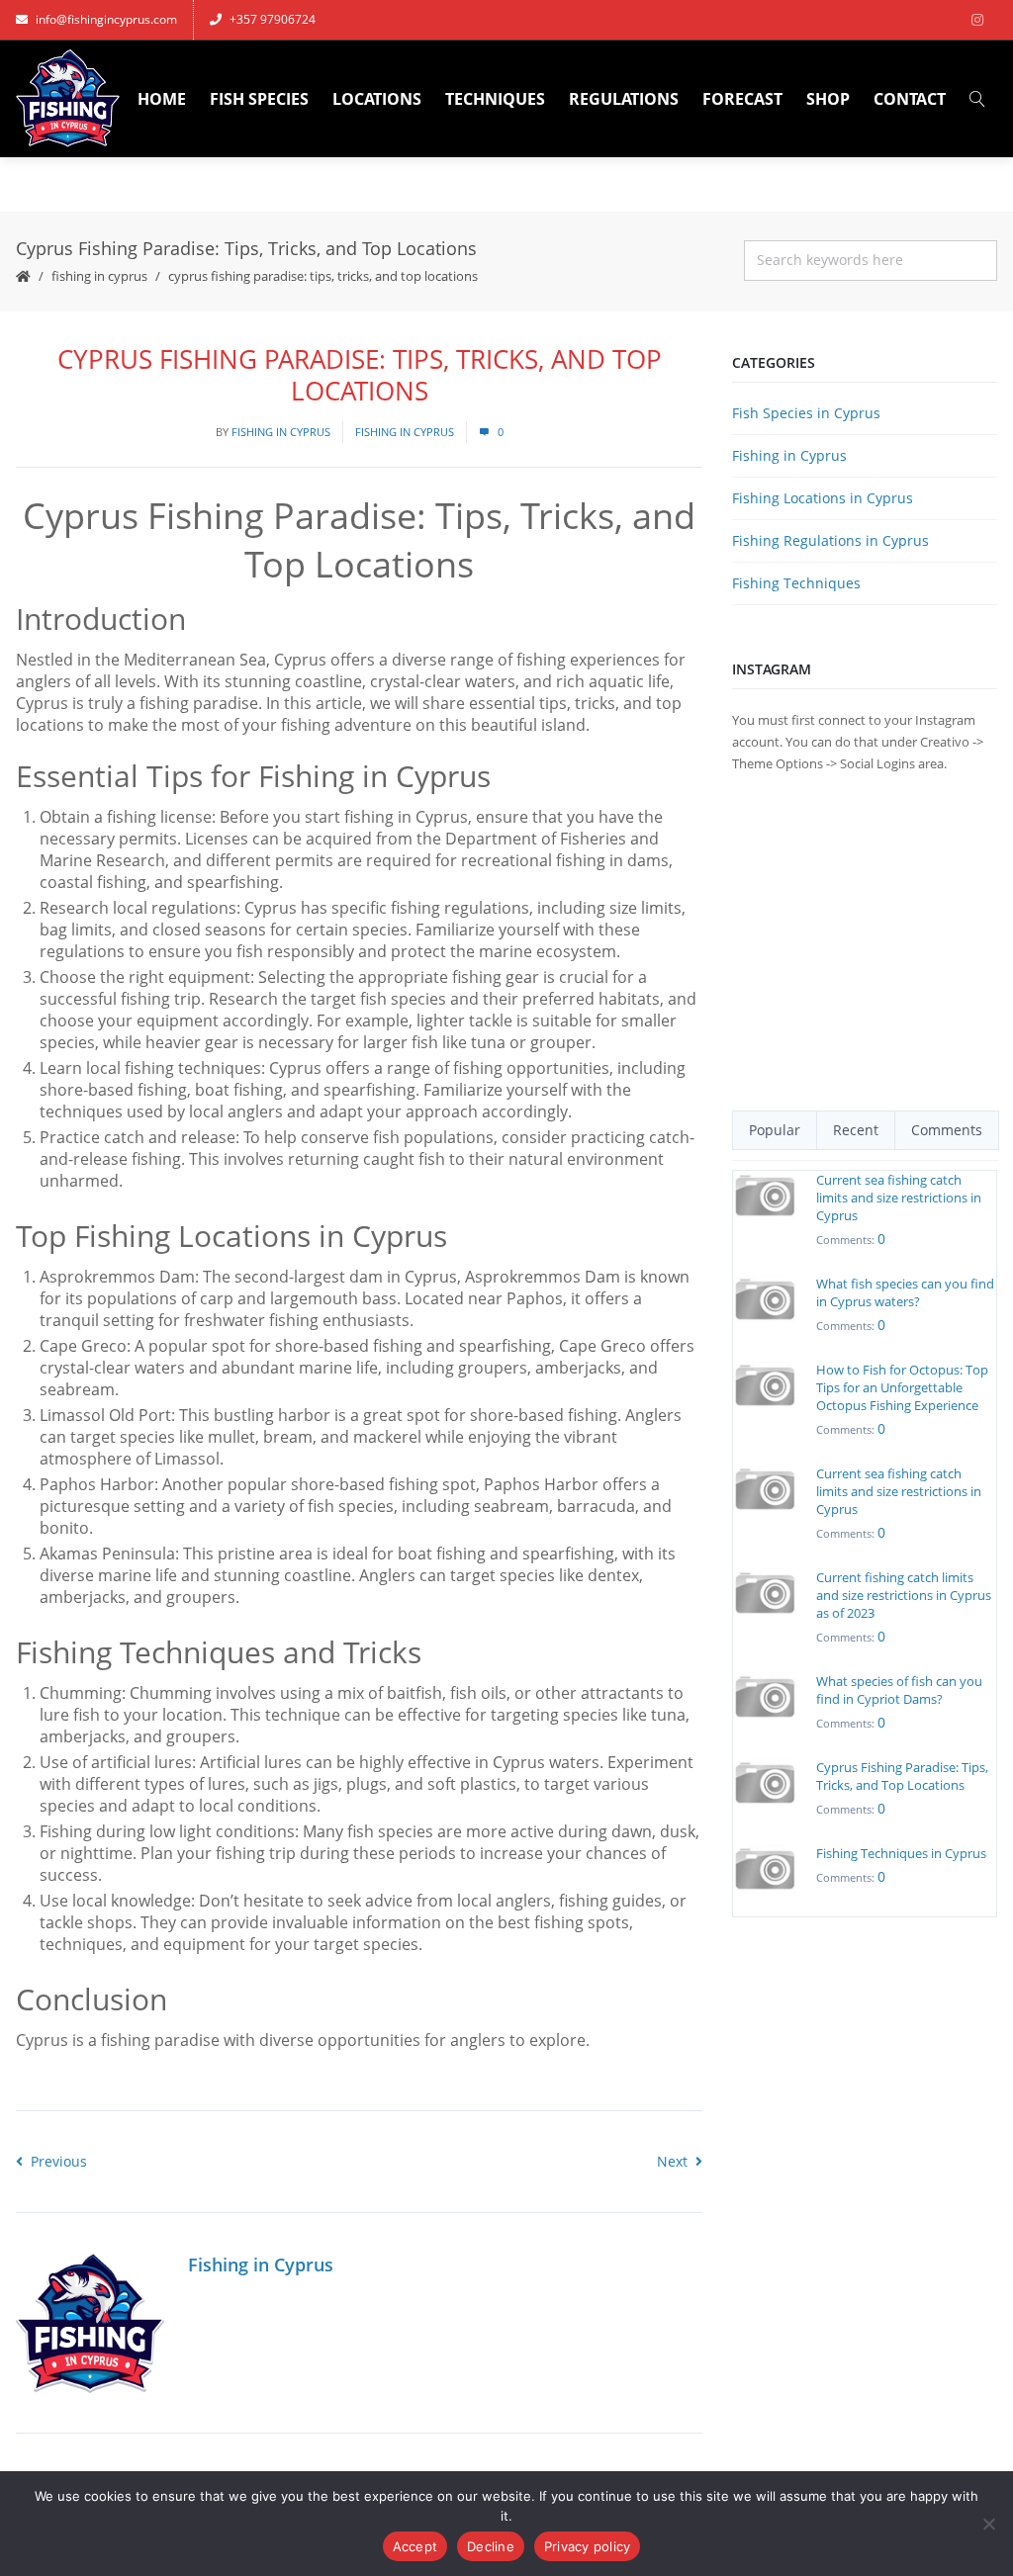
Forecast (742, 99)
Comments (947, 1130)
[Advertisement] (865, 942)
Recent (856, 1130)
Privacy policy (588, 2546)
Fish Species (259, 99)
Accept (415, 2546)
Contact (910, 99)
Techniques (495, 99)
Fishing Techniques (796, 583)
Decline (491, 2546)
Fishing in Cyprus (99, 276)
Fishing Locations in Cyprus (823, 498)
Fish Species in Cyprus (806, 413)
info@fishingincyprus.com (106, 19)
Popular (775, 1130)
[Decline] (988, 2524)
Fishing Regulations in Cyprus (830, 540)
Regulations (624, 99)
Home (162, 99)
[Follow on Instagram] (977, 20)
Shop (828, 99)
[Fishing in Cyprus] (68, 99)
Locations (377, 99)
